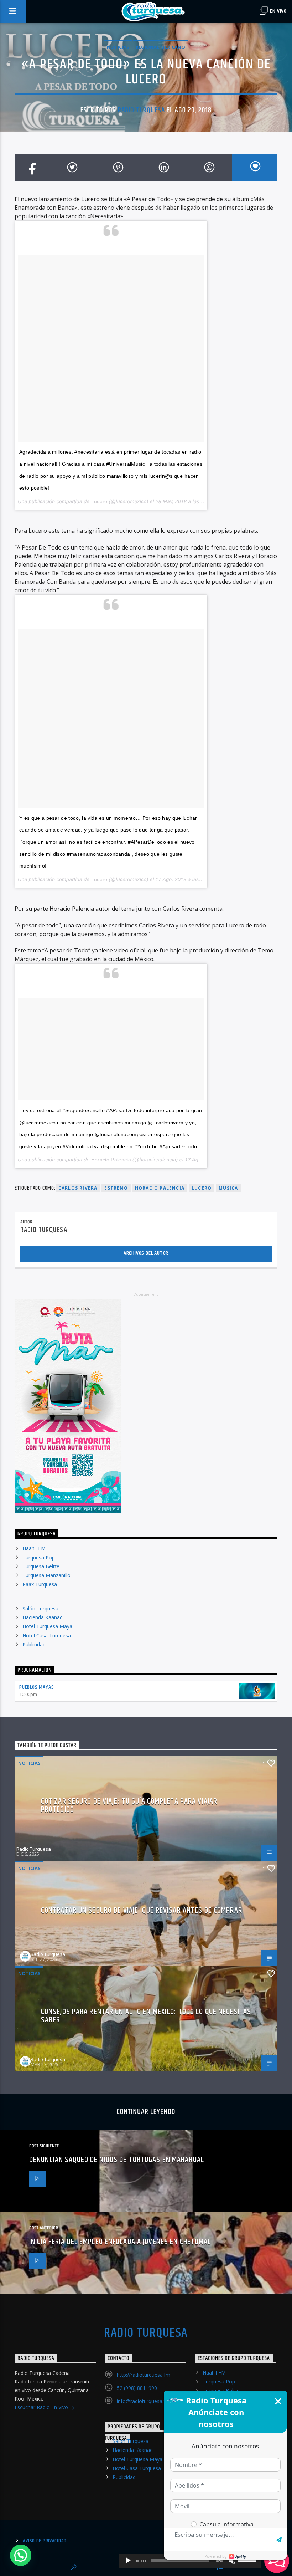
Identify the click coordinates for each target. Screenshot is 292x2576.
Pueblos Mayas (36, 1687)
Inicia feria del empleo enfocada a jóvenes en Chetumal (120, 2242)
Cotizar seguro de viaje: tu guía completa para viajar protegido (129, 1806)
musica (228, 1188)
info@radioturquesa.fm (143, 2401)
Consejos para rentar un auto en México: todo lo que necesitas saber (146, 2016)
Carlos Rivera (78, 1188)
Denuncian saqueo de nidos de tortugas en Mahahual (117, 2160)
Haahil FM (34, 1548)
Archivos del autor (146, 1253)
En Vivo (278, 11)
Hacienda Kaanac (42, 1617)
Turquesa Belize (41, 1566)
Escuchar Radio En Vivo (42, 2407)
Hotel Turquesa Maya (47, 1626)
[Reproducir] (128, 2561)
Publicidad (34, 1644)
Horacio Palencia (111, 1160)
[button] (21, 2555)
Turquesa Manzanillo (46, 1575)
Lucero (99, 501)
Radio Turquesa (141, 110)
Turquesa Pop (39, 1557)
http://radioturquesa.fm (144, 2375)
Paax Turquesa (40, 1584)
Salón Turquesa (40, 1608)
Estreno (116, 1188)
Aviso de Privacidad (45, 2541)
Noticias (118, 47)
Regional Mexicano (160, 47)
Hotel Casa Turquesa (47, 1635)
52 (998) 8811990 (137, 2388)
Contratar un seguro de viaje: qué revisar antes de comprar (142, 1910)
